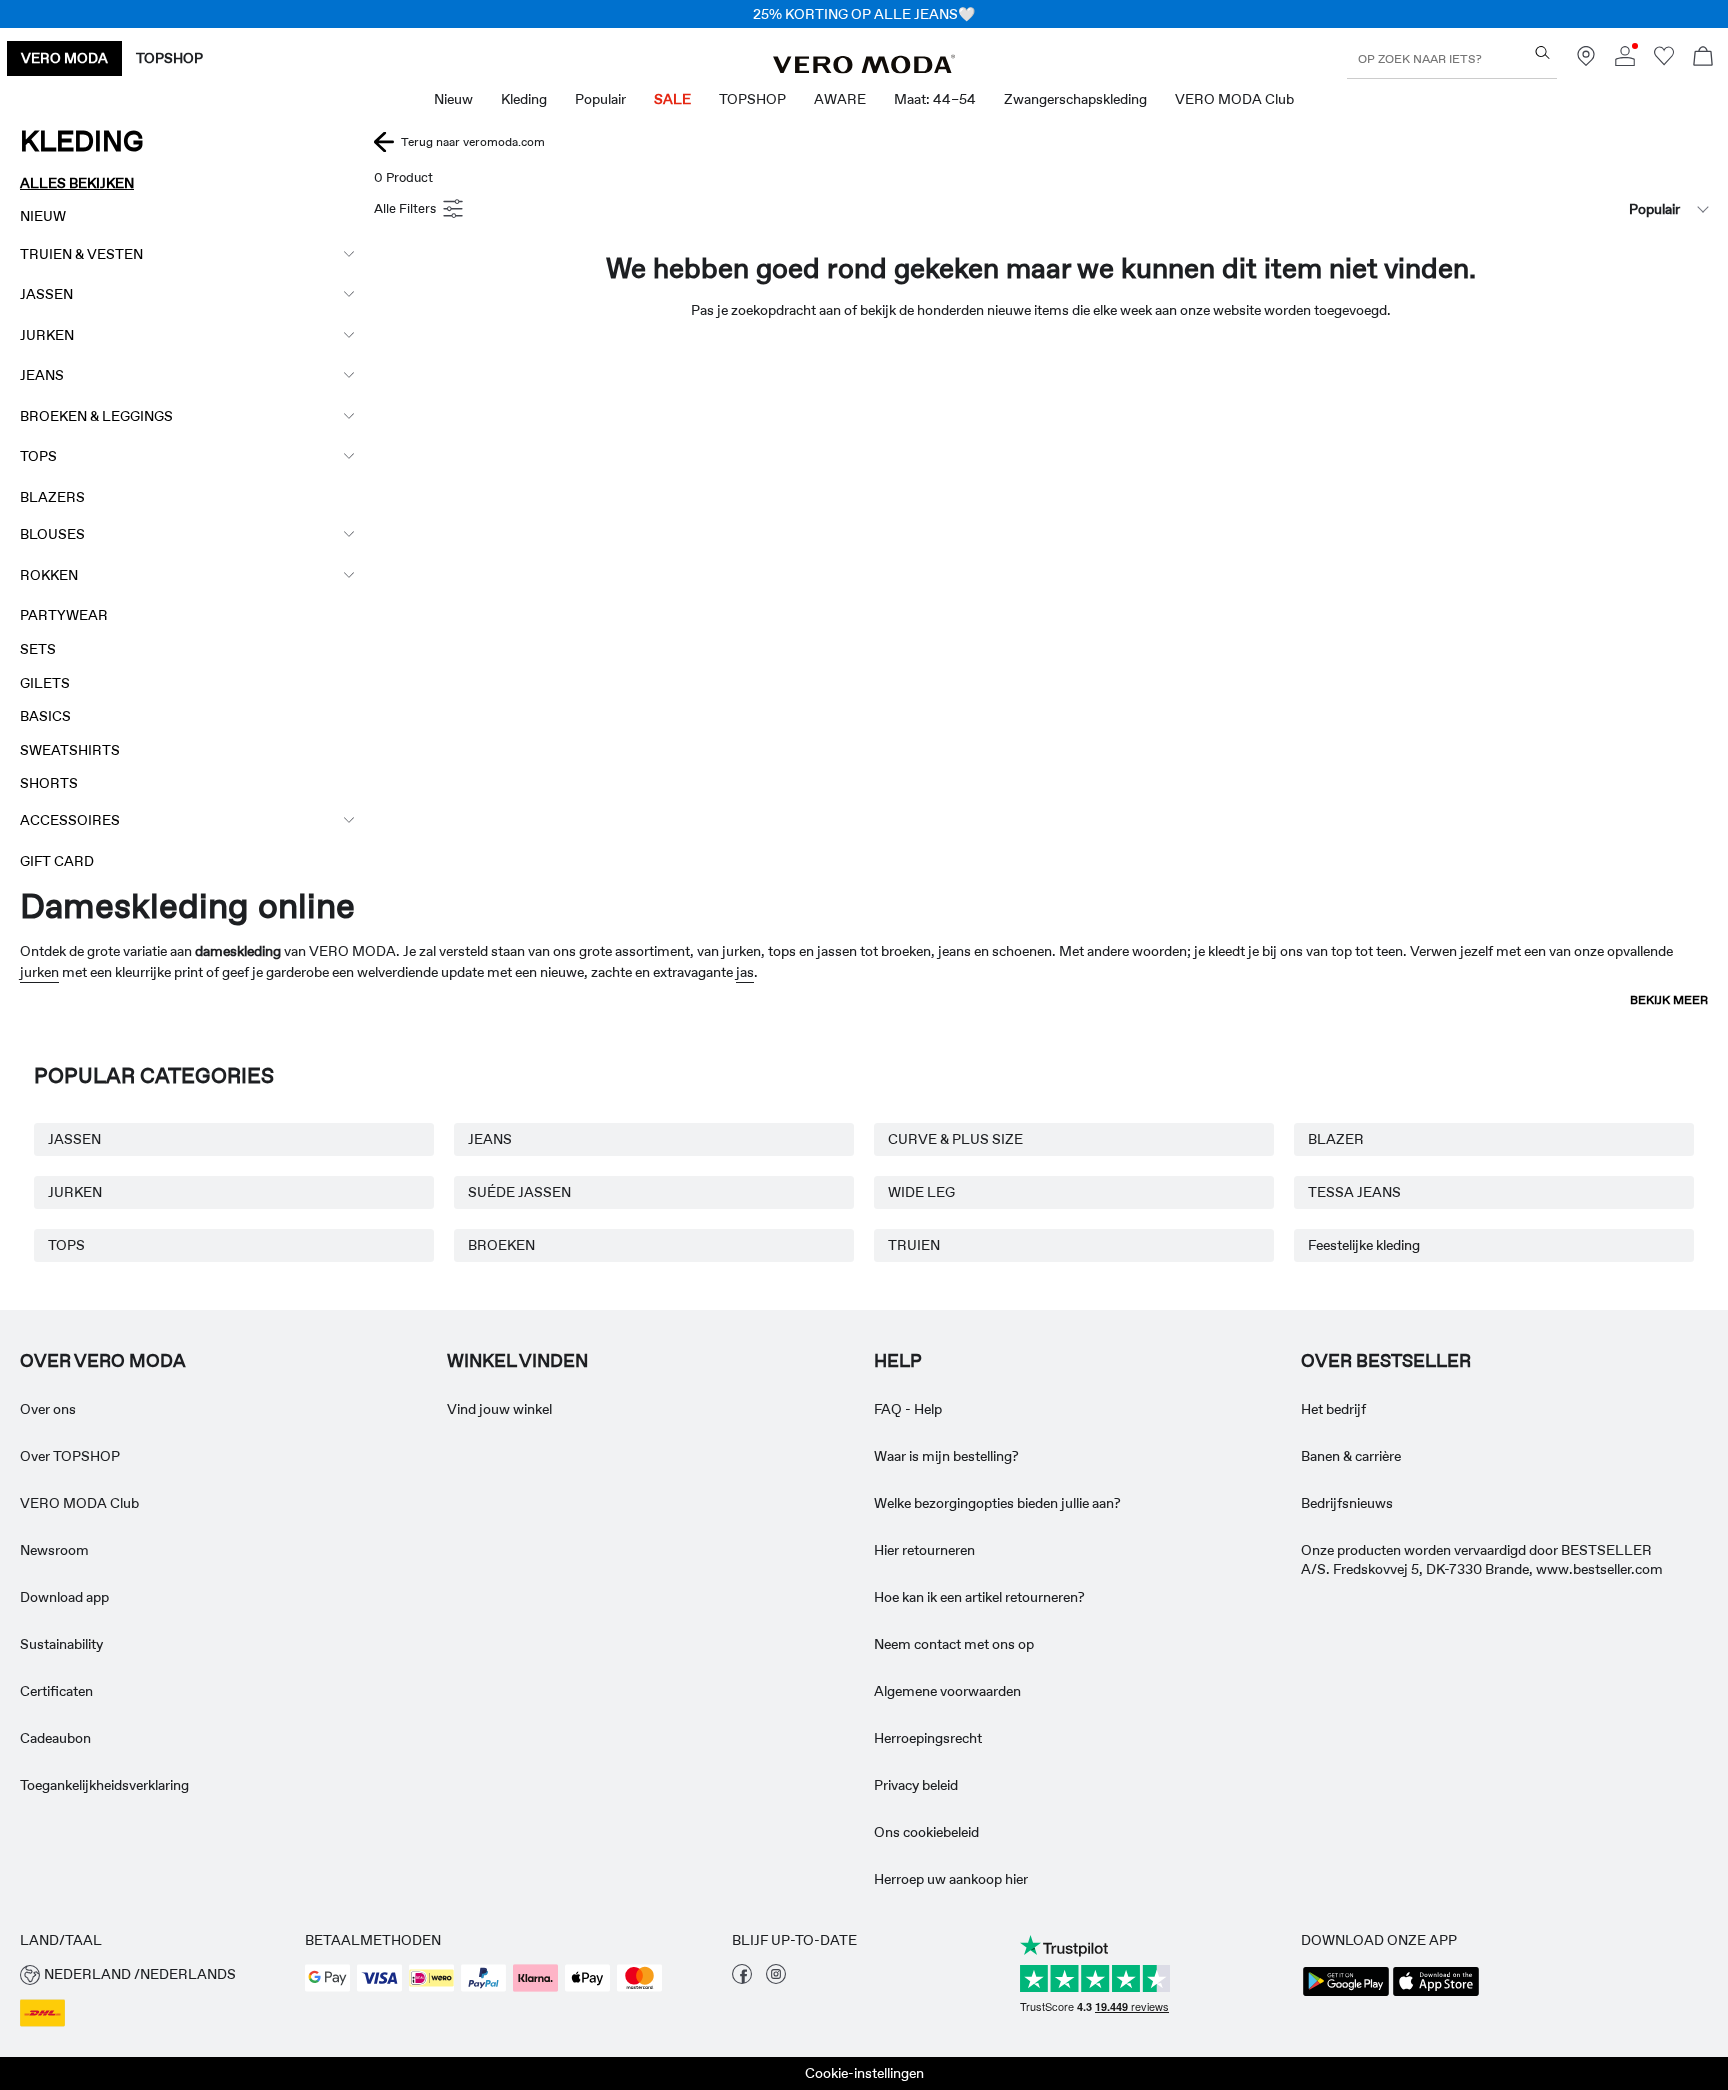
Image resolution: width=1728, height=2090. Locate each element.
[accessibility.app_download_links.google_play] (1346, 1994)
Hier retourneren (924, 1550)
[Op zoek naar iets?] (1542, 52)
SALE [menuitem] (672, 99)
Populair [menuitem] (600, 99)
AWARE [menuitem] (840, 99)
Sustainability (61, 1644)
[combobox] (1608, 209)
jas (745, 972)
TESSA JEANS (1354, 1192)
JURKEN (75, 1192)
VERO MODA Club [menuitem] (1234, 99)
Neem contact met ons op (954, 1644)
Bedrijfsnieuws (1347, 1503)
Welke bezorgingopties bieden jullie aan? (997, 1503)
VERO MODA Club (79, 1503)
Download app (64, 1597)
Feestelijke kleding (1364, 1245)
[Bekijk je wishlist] (1664, 61)
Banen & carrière (1351, 1456)
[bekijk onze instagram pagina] (776, 1979)
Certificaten (56, 1691)
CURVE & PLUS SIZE (955, 1139)
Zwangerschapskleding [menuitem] (1075, 99)
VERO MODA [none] (64, 58)
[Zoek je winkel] (1586, 61)
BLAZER (1336, 1139)
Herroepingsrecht (928, 1738)
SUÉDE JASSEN (519, 1192)
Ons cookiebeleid (926, 1832)
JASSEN (74, 1139)
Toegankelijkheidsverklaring (104, 1785)
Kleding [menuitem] (524, 99)
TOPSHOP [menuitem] (752, 99)
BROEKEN (501, 1245)
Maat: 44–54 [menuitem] (935, 99)
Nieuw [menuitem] (453, 99)
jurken (39, 972)
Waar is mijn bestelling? (946, 1456)
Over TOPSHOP (70, 1456)
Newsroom (54, 1550)
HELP (898, 1361)
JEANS (490, 1139)
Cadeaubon (55, 1738)
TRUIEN (914, 1245)
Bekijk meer (1669, 1000)
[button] (152, 1974)
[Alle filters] (420, 209)
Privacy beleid (916, 1785)
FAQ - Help (908, 1409)
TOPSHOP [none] (169, 58)
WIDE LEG (921, 1192)
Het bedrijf (1333, 1409)
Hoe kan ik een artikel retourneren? (979, 1597)
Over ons (48, 1409)
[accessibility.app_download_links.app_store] (1436, 1994)
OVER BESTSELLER (1386, 1361)
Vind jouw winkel (499, 1409)
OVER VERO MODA (103, 1361)
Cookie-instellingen (864, 2073)
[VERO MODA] (864, 68)
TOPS (66, 1245)
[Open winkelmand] (1703, 58)
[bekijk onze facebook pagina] (742, 1979)
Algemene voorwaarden (947, 1691)
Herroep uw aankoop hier (951, 1879)
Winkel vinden (517, 1361)
